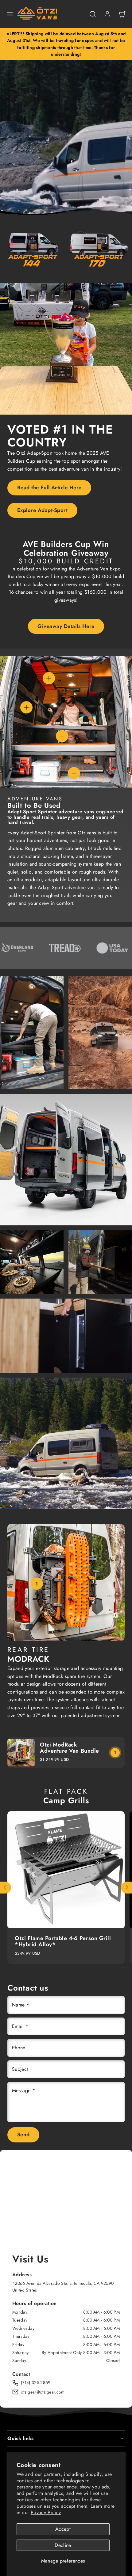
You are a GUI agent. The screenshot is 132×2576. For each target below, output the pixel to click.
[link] (107, 14)
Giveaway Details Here (66, 626)
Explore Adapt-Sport (43, 510)
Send (23, 2134)
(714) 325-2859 (36, 2382)
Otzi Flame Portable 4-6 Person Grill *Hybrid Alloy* (63, 1941)
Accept (63, 2529)
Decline (63, 2545)
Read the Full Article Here (49, 487)
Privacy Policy (46, 2512)
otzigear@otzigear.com (43, 2392)
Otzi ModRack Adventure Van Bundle (70, 1748)
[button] (10, 14)
